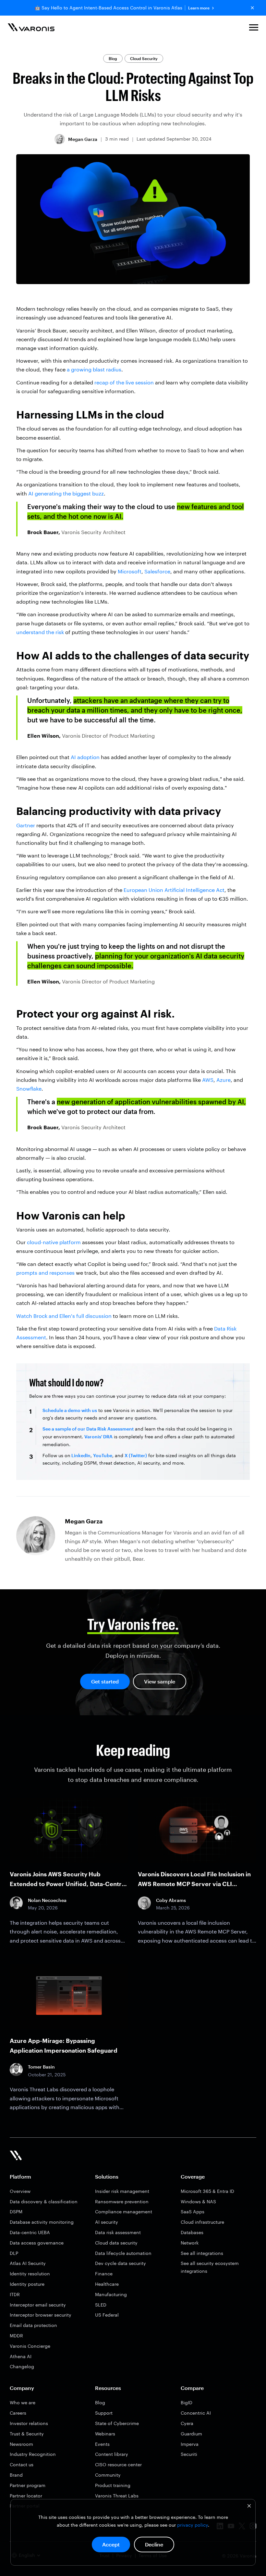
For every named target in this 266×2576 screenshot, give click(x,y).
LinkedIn (80, 1455)
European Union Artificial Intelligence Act (174, 890)
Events (102, 2444)
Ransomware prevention (122, 2201)
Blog (113, 58)
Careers (18, 2413)
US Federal (107, 2315)
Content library (112, 2454)
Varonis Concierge (30, 2346)
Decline (154, 2544)
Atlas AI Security (28, 2263)
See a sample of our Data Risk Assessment (88, 1429)
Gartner (26, 825)
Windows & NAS (198, 2201)
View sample (160, 1681)
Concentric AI (196, 2413)
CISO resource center (118, 2464)
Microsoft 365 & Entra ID (207, 2191)
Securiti (189, 2454)
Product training (113, 2485)
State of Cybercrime (117, 2423)
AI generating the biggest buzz (66, 493)
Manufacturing (111, 2294)
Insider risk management (122, 2191)
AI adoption (85, 757)
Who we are (23, 2402)
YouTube (103, 1455)
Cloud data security (116, 2243)
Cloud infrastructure (202, 2222)
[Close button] (252, 8)
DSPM (16, 2212)
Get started (105, 1681)
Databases (192, 2232)
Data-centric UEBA (30, 2232)
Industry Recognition (33, 2454)
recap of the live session (124, 382)
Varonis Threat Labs (117, 2496)
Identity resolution (30, 2274)
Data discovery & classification (44, 2201)
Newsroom (21, 2444)
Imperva (190, 2444)
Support (104, 2413)
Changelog (22, 2366)
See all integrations (202, 2253)
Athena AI (21, 2356)
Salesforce (157, 571)
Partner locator (26, 2496)
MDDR (16, 2336)
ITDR (15, 2294)
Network (190, 2243)
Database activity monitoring (42, 2222)
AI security (107, 2222)
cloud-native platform (54, 1242)
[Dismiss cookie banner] (249, 2507)
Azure (224, 1080)
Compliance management (124, 2212)
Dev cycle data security (121, 2263)
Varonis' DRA (98, 1437)
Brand (16, 2475)
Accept (111, 2544)
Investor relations (29, 2423)
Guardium (191, 2434)
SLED (101, 2305)
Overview (20, 2191)
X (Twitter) (136, 1455)
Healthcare (107, 2284)
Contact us (22, 2464)
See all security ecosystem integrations (210, 2267)
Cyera (187, 2423)
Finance (104, 2274)
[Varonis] (31, 28)
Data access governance (37, 2243)
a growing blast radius (94, 369)
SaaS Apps (193, 2212)
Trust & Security (27, 2434)
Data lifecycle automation (123, 2253)
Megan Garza (83, 139)
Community (108, 2475)
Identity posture (27, 2284)
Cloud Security (144, 58)
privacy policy (193, 2525)
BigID (187, 2402)
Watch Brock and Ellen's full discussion (64, 1316)
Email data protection (33, 2325)
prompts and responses (45, 1273)
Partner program (28, 2485)
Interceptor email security (38, 2305)
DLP (14, 2253)
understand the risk (40, 632)
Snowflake (29, 1088)
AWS (208, 1080)
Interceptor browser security (41, 2315)
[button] (254, 28)
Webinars (105, 2434)
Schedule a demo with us (70, 1410)
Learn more (199, 8)
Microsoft (130, 571)
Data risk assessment (118, 2232)
